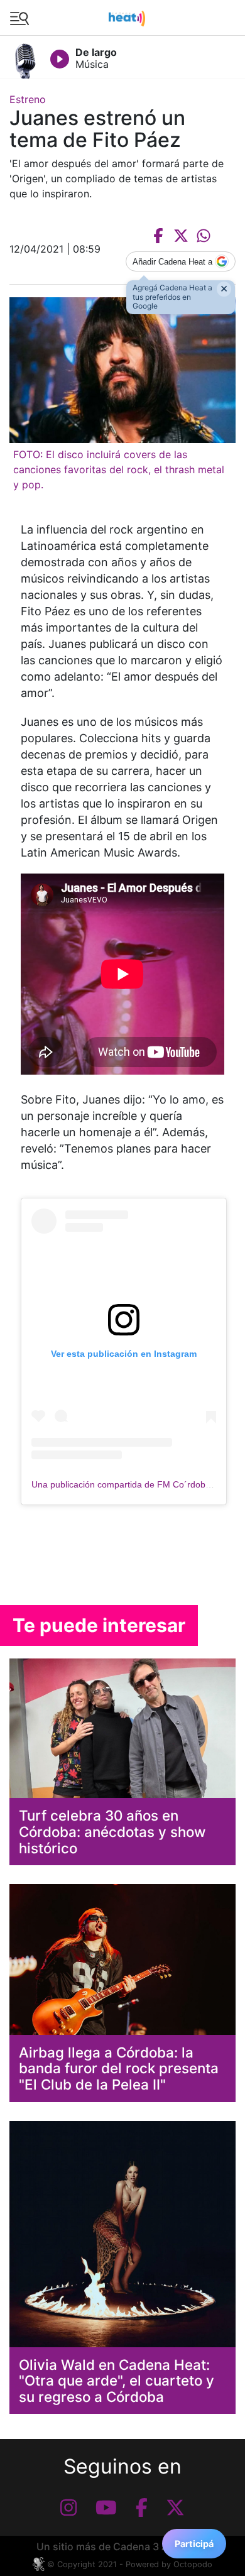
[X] (175, 2507)
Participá (194, 2544)
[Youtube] (106, 2507)
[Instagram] (68, 2507)
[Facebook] (142, 2507)
